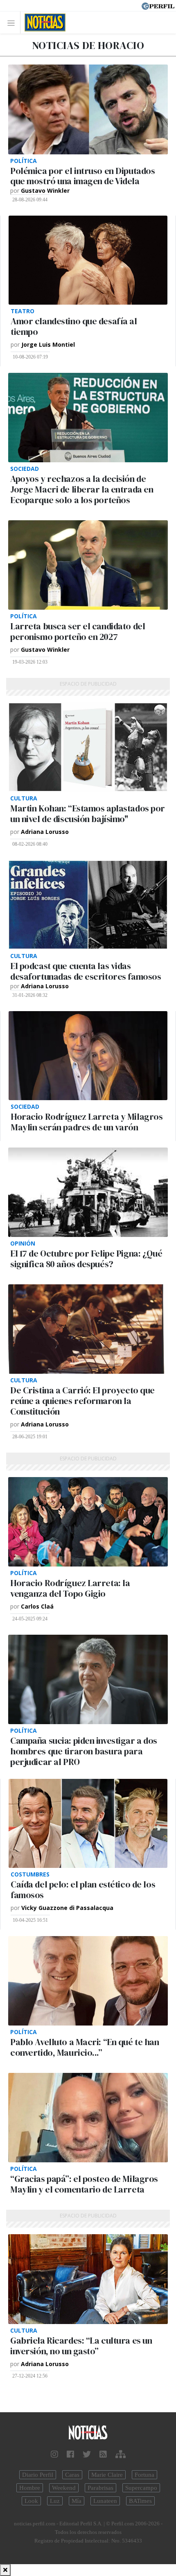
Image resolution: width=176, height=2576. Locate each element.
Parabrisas (100, 2488)
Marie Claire (107, 2475)
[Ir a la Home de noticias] (88, 2433)
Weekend (64, 2488)
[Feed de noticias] (103, 2454)
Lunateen (105, 2501)
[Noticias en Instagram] (54, 2454)
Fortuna (144, 2475)
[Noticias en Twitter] (87, 2454)
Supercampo (141, 2488)
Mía (77, 2501)
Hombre (30, 2488)
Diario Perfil (38, 2475)
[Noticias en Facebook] (70, 2454)
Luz (55, 2501)
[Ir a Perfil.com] (158, 5)
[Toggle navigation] (13, 23)
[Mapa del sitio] (121, 2454)
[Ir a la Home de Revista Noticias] (43, 22)
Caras (72, 2475)
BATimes (140, 2501)
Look (31, 2501)
